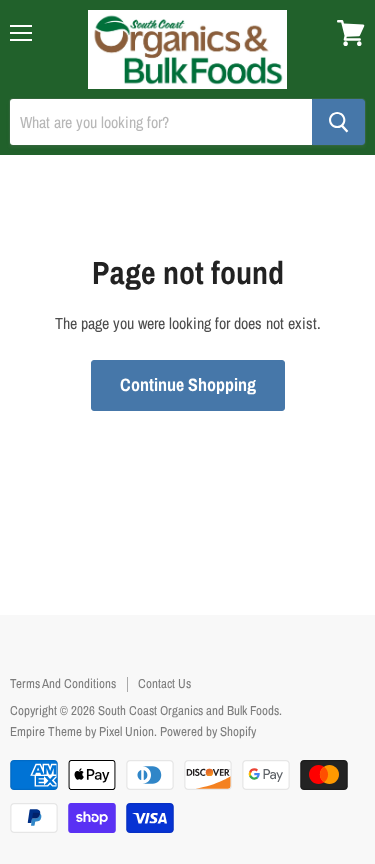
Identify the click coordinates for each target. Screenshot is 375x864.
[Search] (338, 122)
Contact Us (164, 683)
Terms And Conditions (63, 683)
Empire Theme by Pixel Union (82, 731)
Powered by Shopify (208, 731)
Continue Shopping (188, 384)
